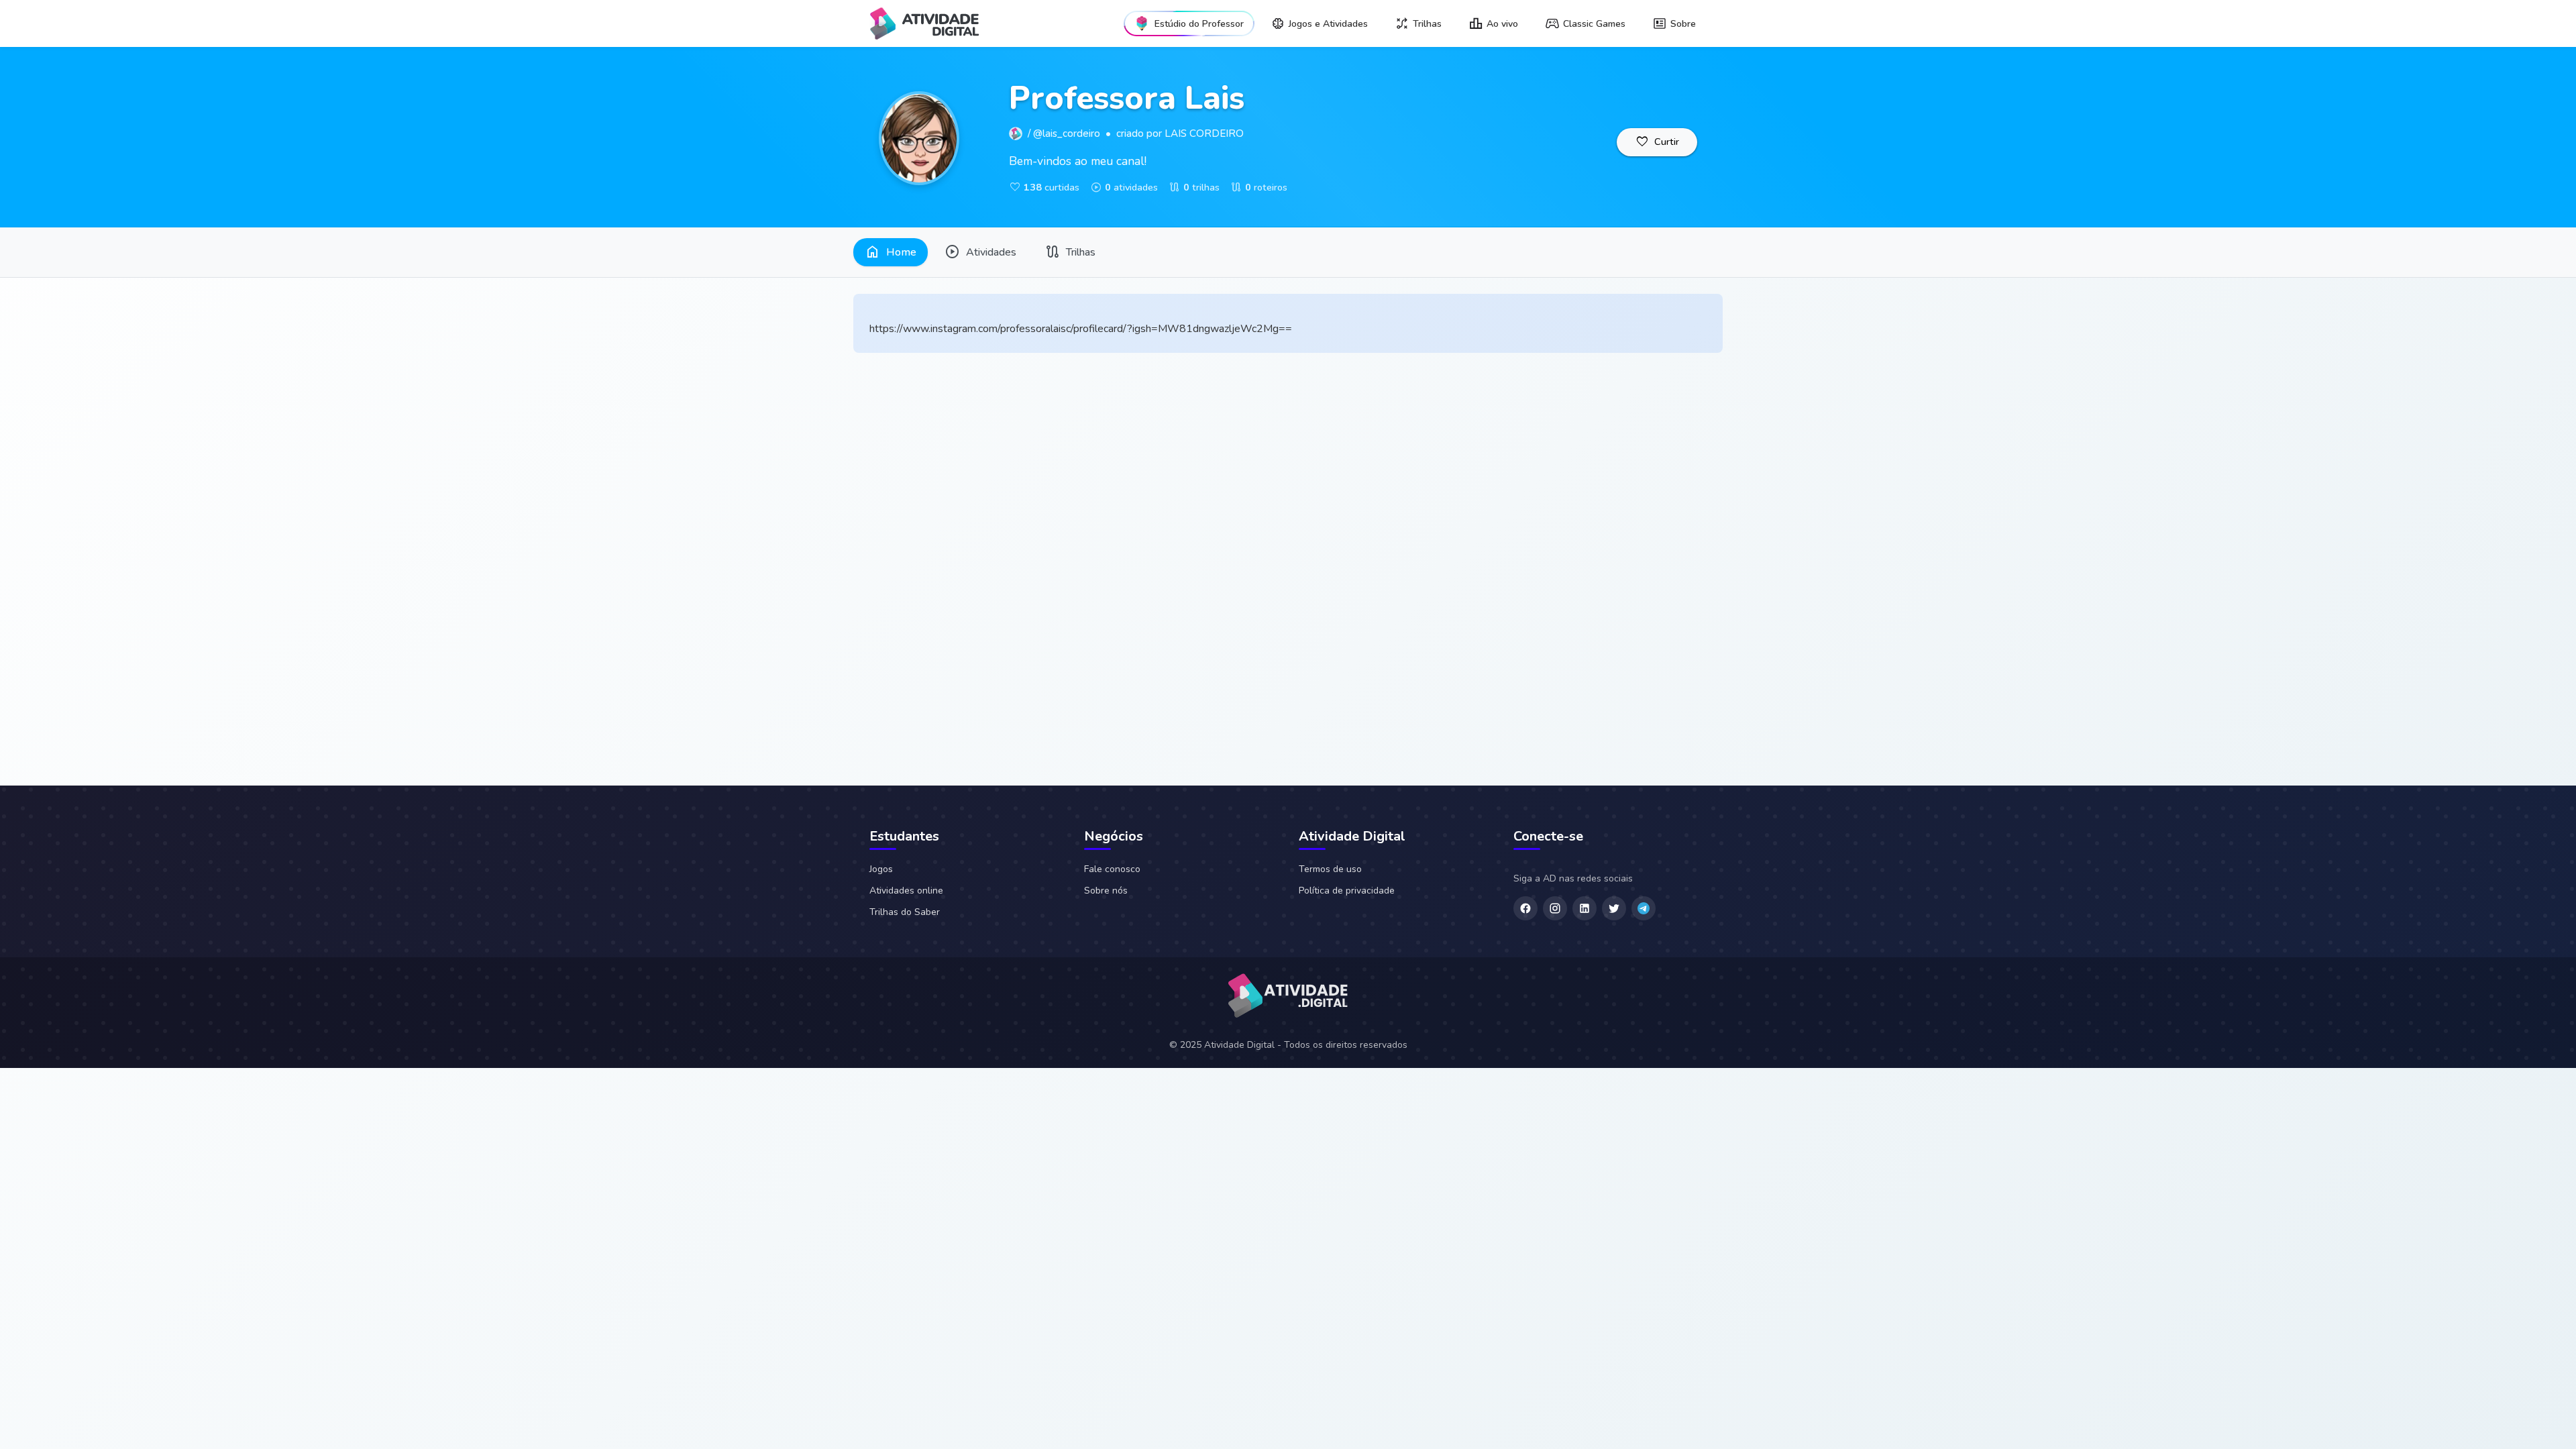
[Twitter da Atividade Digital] (1614, 908)
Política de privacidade (1347, 891)
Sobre (1683, 24)
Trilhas (1427, 24)
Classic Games (1594, 24)
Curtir (1657, 142)
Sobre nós (1106, 891)
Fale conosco (1112, 869)
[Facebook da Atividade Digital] (1525, 908)
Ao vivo (1502, 24)
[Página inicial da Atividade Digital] (1288, 998)
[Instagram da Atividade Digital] (1555, 908)
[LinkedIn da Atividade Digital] (1585, 908)
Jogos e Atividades (1328, 24)
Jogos (881, 869)
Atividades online (906, 891)
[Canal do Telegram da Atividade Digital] (1644, 908)
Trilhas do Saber (905, 912)
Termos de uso (1330, 869)
